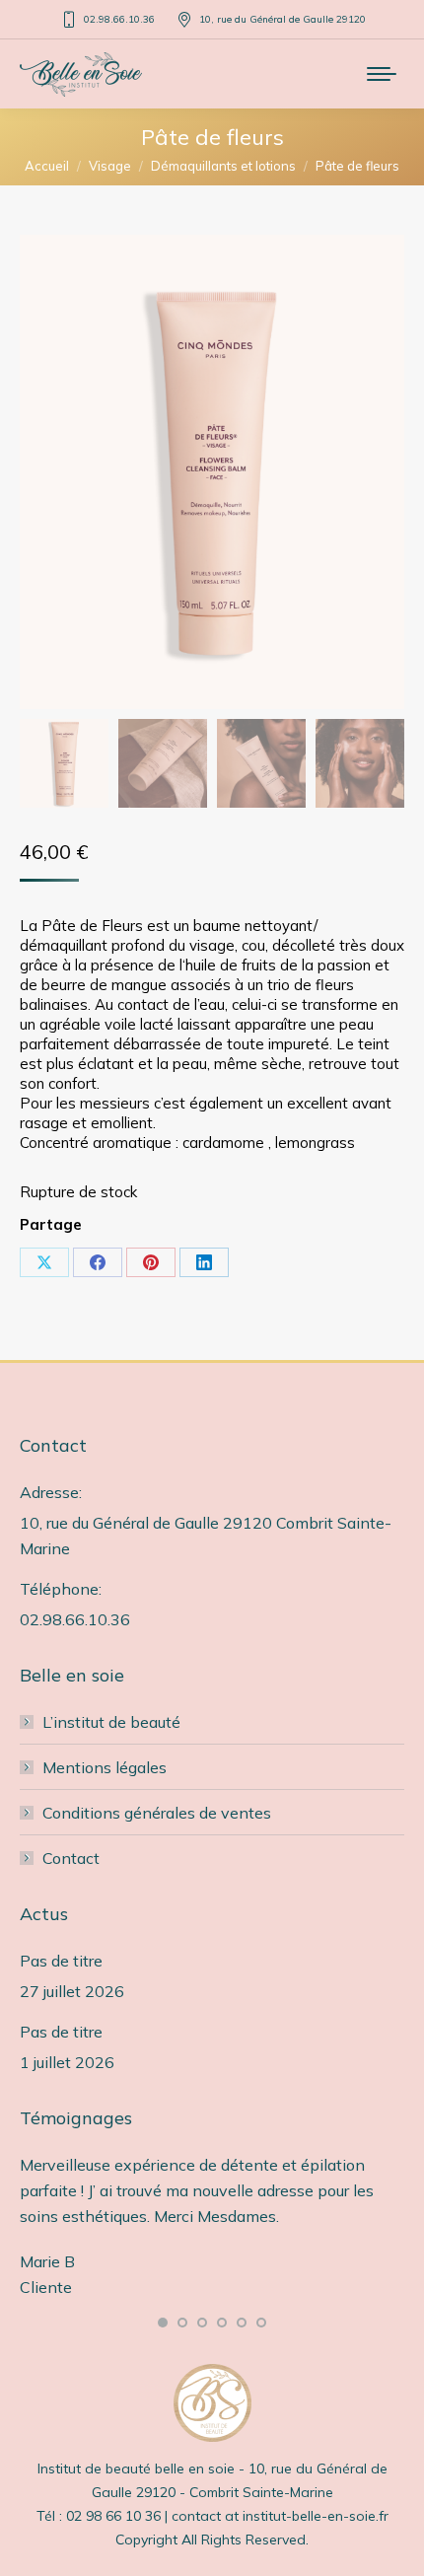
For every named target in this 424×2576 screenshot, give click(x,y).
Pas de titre (61, 1961)
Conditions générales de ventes (157, 1813)
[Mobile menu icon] (382, 74)
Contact (71, 1858)
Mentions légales (105, 1767)
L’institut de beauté (111, 1722)
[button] (163, 2323)
